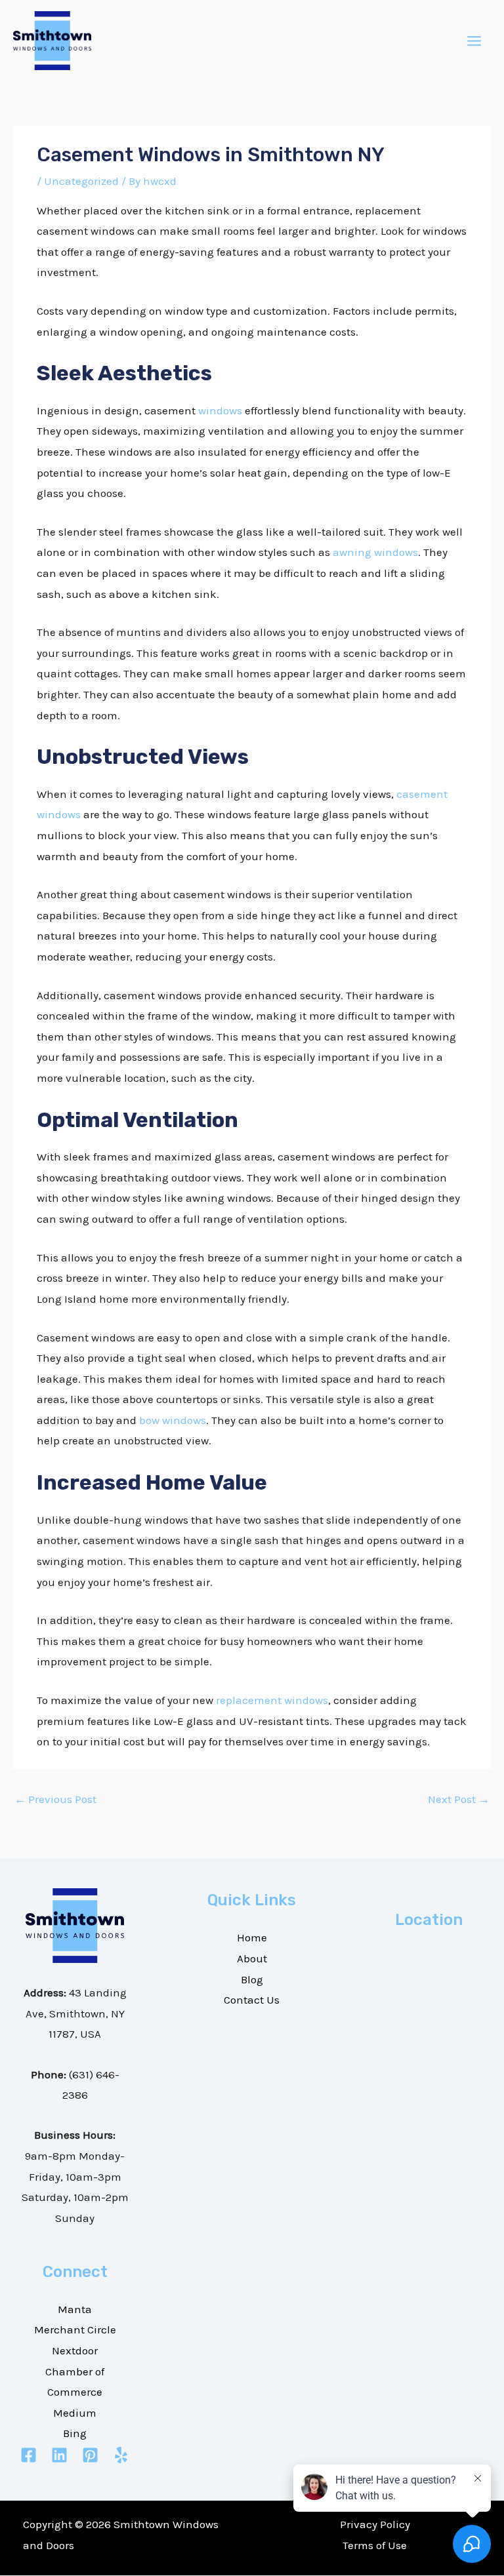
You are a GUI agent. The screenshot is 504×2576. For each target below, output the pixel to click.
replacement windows (272, 1700)
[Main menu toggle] (475, 41)
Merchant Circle (75, 2329)
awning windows (375, 552)
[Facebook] (29, 2455)
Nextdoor (75, 2350)
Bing (75, 2433)
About (252, 1958)
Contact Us (252, 2000)
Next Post (459, 1799)
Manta (75, 2309)
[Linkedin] (59, 2455)
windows (220, 410)
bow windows (173, 1420)
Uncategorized (81, 181)
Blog (252, 1979)
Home (252, 1937)
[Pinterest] (90, 2455)
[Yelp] (121, 2455)
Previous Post (55, 1799)
